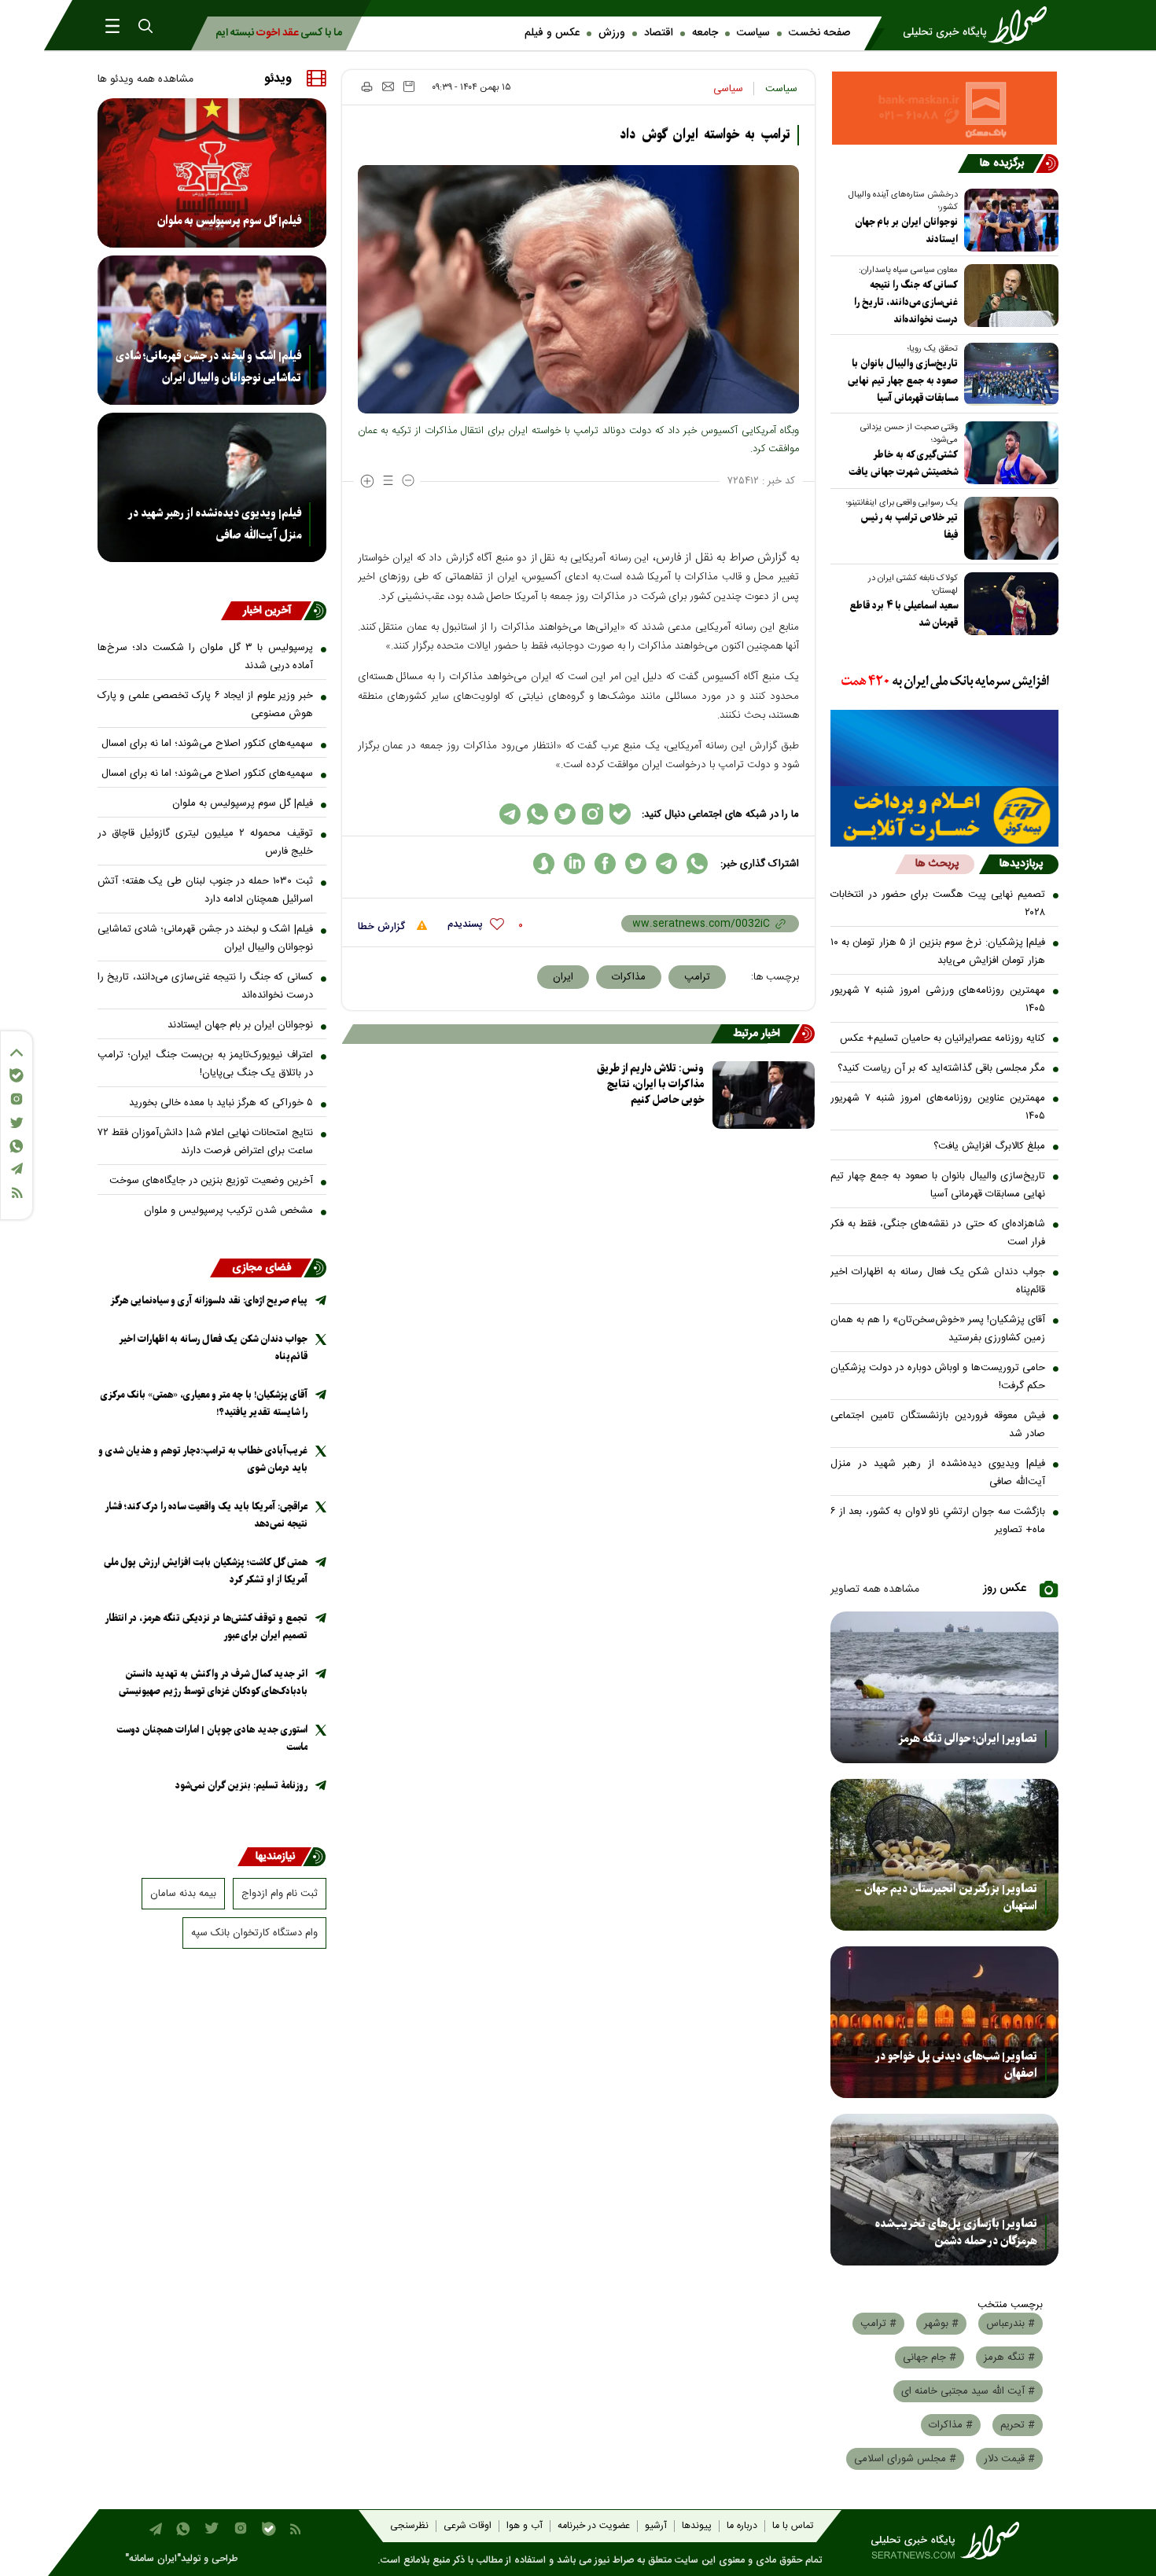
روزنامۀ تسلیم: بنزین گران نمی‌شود (241, 1786)
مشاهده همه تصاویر (875, 1589)
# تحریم (1018, 2425)
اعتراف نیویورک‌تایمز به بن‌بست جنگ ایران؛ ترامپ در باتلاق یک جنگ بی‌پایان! (205, 1064)
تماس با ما (793, 2526)
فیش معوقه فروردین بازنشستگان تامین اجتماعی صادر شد (938, 1425)
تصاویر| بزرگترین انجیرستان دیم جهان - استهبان (946, 1898)
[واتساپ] (17, 1146)
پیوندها (697, 2526)
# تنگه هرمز (1009, 2357)
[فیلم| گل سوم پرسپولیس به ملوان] (212, 173)
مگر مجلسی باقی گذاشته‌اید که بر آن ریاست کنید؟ (941, 1068)
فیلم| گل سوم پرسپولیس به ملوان (229, 221)
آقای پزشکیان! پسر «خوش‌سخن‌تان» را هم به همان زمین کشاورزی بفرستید (938, 1329)
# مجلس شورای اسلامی (905, 2459)
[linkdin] (574, 864)
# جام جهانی (930, 2357)
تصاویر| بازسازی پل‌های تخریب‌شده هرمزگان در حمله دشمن (956, 2232)
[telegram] (666, 864)
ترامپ (697, 977)
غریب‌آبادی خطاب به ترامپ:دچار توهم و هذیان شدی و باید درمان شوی (203, 1459)
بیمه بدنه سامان (183, 1894)
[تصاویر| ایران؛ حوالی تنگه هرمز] (945, 1687)
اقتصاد (659, 33)
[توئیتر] (17, 1123)
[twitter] (636, 864)
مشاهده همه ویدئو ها (145, 79)
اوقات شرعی (468, 2526)
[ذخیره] (409, 86)
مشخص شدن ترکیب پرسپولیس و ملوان (228, 1211)
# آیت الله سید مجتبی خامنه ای (968, 2391)
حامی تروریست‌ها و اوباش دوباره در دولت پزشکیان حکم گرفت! (938, 1377)
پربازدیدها (1021, 864)
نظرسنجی (409, 2526)
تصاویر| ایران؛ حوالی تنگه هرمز (968, 1739)
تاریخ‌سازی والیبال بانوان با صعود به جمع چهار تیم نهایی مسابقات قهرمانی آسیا (903, 381)
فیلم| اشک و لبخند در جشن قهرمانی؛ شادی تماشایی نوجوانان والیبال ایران (208, 367)
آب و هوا (525, 2526)
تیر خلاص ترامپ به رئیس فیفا (909, 526)
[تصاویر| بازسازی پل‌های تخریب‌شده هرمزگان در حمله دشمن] (945, 2190)
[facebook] (605, 864)
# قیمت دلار (1009, 2459)
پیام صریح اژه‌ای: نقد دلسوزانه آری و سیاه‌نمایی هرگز (209, 1301)
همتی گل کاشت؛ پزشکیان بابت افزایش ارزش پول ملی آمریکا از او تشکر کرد (206, 1571)
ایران (563, 977)
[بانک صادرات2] (945, 748)
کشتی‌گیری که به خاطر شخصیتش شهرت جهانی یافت (903, 463)
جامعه (705, 33)
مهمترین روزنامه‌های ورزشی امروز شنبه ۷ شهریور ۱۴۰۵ (938, 1000)
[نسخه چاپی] (366, 86)
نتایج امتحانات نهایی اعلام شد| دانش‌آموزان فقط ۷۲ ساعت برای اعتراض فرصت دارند (205, 1142)
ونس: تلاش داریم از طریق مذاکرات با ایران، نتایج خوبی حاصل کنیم (650, 1084)
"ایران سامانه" (153, 2559)
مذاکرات (629, 977)
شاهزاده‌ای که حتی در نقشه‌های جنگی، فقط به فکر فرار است (938, 1233)
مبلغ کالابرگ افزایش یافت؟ (989, 1146)
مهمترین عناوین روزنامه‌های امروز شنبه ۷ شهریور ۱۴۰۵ (938, 1107)
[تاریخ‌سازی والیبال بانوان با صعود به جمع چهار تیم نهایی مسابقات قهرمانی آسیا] (1008, 374)
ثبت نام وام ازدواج (280, 1894)
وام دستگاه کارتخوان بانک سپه (254, 1933)
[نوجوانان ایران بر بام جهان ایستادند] (1008, 220)
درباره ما (742, 2526)
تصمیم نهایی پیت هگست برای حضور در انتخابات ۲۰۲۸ (938, 904)
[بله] (17, 1075)
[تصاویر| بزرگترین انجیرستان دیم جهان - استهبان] (945, 1855)
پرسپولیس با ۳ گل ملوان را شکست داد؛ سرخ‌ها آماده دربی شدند (205, 657)
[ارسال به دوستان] (388, 86)
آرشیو (656, 2526)
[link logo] (980, 25)
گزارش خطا (383, 927)
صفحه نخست (819, 33)
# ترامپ (878, 2324)
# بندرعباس (1011, 2324)
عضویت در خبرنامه (594, 2526)
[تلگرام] (17, 1169)
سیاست (753, 33)
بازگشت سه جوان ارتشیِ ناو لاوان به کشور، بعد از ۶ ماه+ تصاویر (938, 1521)
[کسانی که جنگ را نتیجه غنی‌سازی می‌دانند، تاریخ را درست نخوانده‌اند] (1008, 296)
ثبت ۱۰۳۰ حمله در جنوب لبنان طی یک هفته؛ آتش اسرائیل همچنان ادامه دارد (205, 890)
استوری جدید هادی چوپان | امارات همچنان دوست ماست (212, 1738)
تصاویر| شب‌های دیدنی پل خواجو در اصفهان (956, 2065)
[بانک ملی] (945, 682)
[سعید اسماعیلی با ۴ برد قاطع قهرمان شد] (1008, 604)
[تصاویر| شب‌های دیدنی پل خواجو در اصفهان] (945, 2022)
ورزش (612, 33)
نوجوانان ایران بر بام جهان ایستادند (906, 231)
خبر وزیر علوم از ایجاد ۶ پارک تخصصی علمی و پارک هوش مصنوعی (205, 705)
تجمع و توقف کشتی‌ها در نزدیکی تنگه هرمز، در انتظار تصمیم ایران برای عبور (206, 1627)
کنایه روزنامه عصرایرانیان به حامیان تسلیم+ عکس (942, 1038)
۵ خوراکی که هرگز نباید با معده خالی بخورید (221, 1103)
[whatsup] (697, 864)
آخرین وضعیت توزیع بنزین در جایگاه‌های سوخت (211, 1181)
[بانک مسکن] (945, 108)
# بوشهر (941, 2324)
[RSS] (17, 1193)
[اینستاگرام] (17, 1099)
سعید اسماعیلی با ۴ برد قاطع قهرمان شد (904, 614)
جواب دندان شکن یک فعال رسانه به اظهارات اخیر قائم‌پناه (938, 1281)
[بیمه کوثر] (945, 816)
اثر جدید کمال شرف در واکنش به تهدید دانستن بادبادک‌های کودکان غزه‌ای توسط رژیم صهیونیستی (213, 1683)
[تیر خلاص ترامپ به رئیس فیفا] (1008, 528)
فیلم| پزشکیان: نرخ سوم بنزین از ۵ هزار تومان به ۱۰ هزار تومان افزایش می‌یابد (938, 952)
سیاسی (728, 89)
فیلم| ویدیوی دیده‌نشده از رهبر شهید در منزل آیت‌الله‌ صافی (938, 1473)
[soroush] (544, 864)
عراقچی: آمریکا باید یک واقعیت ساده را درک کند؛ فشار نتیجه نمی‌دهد (206, 1515)
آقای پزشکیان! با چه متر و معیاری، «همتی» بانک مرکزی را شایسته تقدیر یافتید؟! (204, 1404)
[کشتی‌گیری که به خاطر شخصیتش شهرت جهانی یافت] (1008, 453)
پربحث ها (937, 864)
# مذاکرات (951, 2425)
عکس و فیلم (552, 33)
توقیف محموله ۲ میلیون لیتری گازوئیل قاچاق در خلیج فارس (205, 842)
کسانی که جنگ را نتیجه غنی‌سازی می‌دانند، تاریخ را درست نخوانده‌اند (906, 302)
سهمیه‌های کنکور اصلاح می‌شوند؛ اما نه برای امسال (207, 744)
